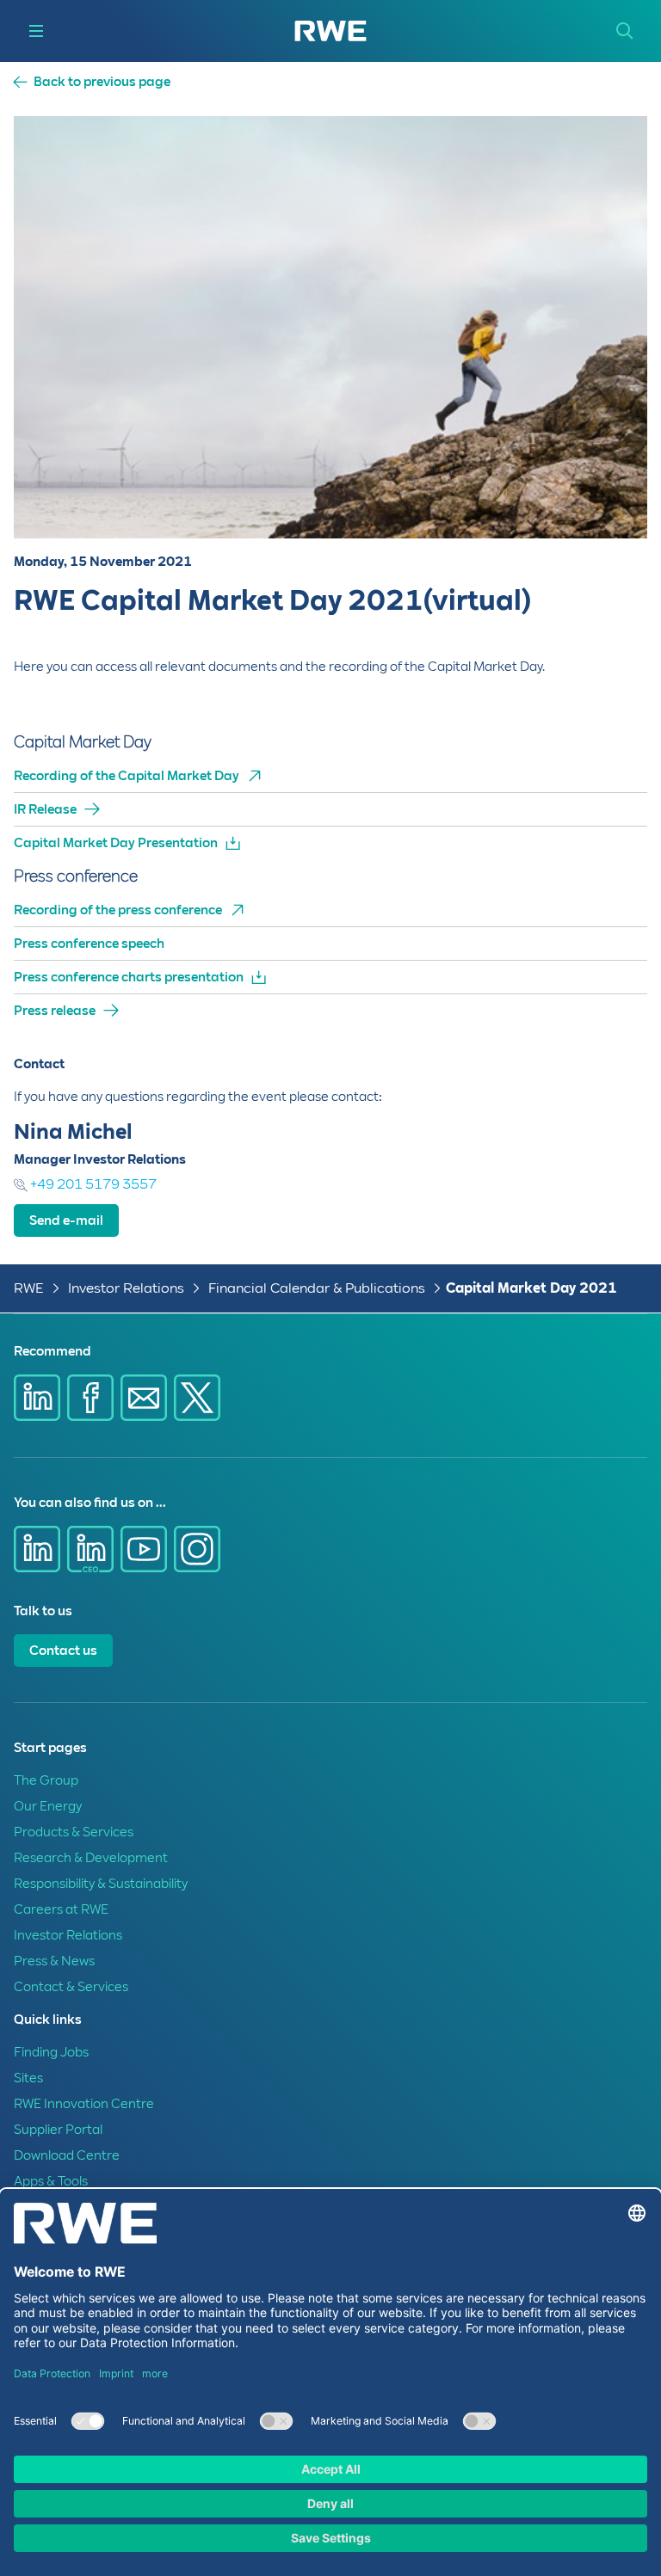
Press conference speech (89, 944)
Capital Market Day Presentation (116, 843)
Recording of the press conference (118, 910)
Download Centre (67, 2155)
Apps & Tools (51, 2181)
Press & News (54, 1961)
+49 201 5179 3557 (92, 1184)
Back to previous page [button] (102, 82)
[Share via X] (197, 1398)
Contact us (63, 1651)
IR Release (45, 809)
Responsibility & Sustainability (101, 1884)
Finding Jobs (51, 2052)
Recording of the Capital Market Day (127, 776)
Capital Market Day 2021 (531, 1288)
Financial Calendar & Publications (317, 1288)
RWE (29, 1288)
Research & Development (91, 1858)
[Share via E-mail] (144, 1398)
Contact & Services (71, 1987)
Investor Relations (126, 1288)
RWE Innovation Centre (84, 2104)
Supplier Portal (58, 2130)
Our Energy (48, 1806)
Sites (28, 2078)
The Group (46, 1780)
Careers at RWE (61, 1909)
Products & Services (74, 1832)
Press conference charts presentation (129, 977)
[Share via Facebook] (90, 1398)
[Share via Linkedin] (37, 1398)
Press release (55, 1011)
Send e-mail (66, 1220)
